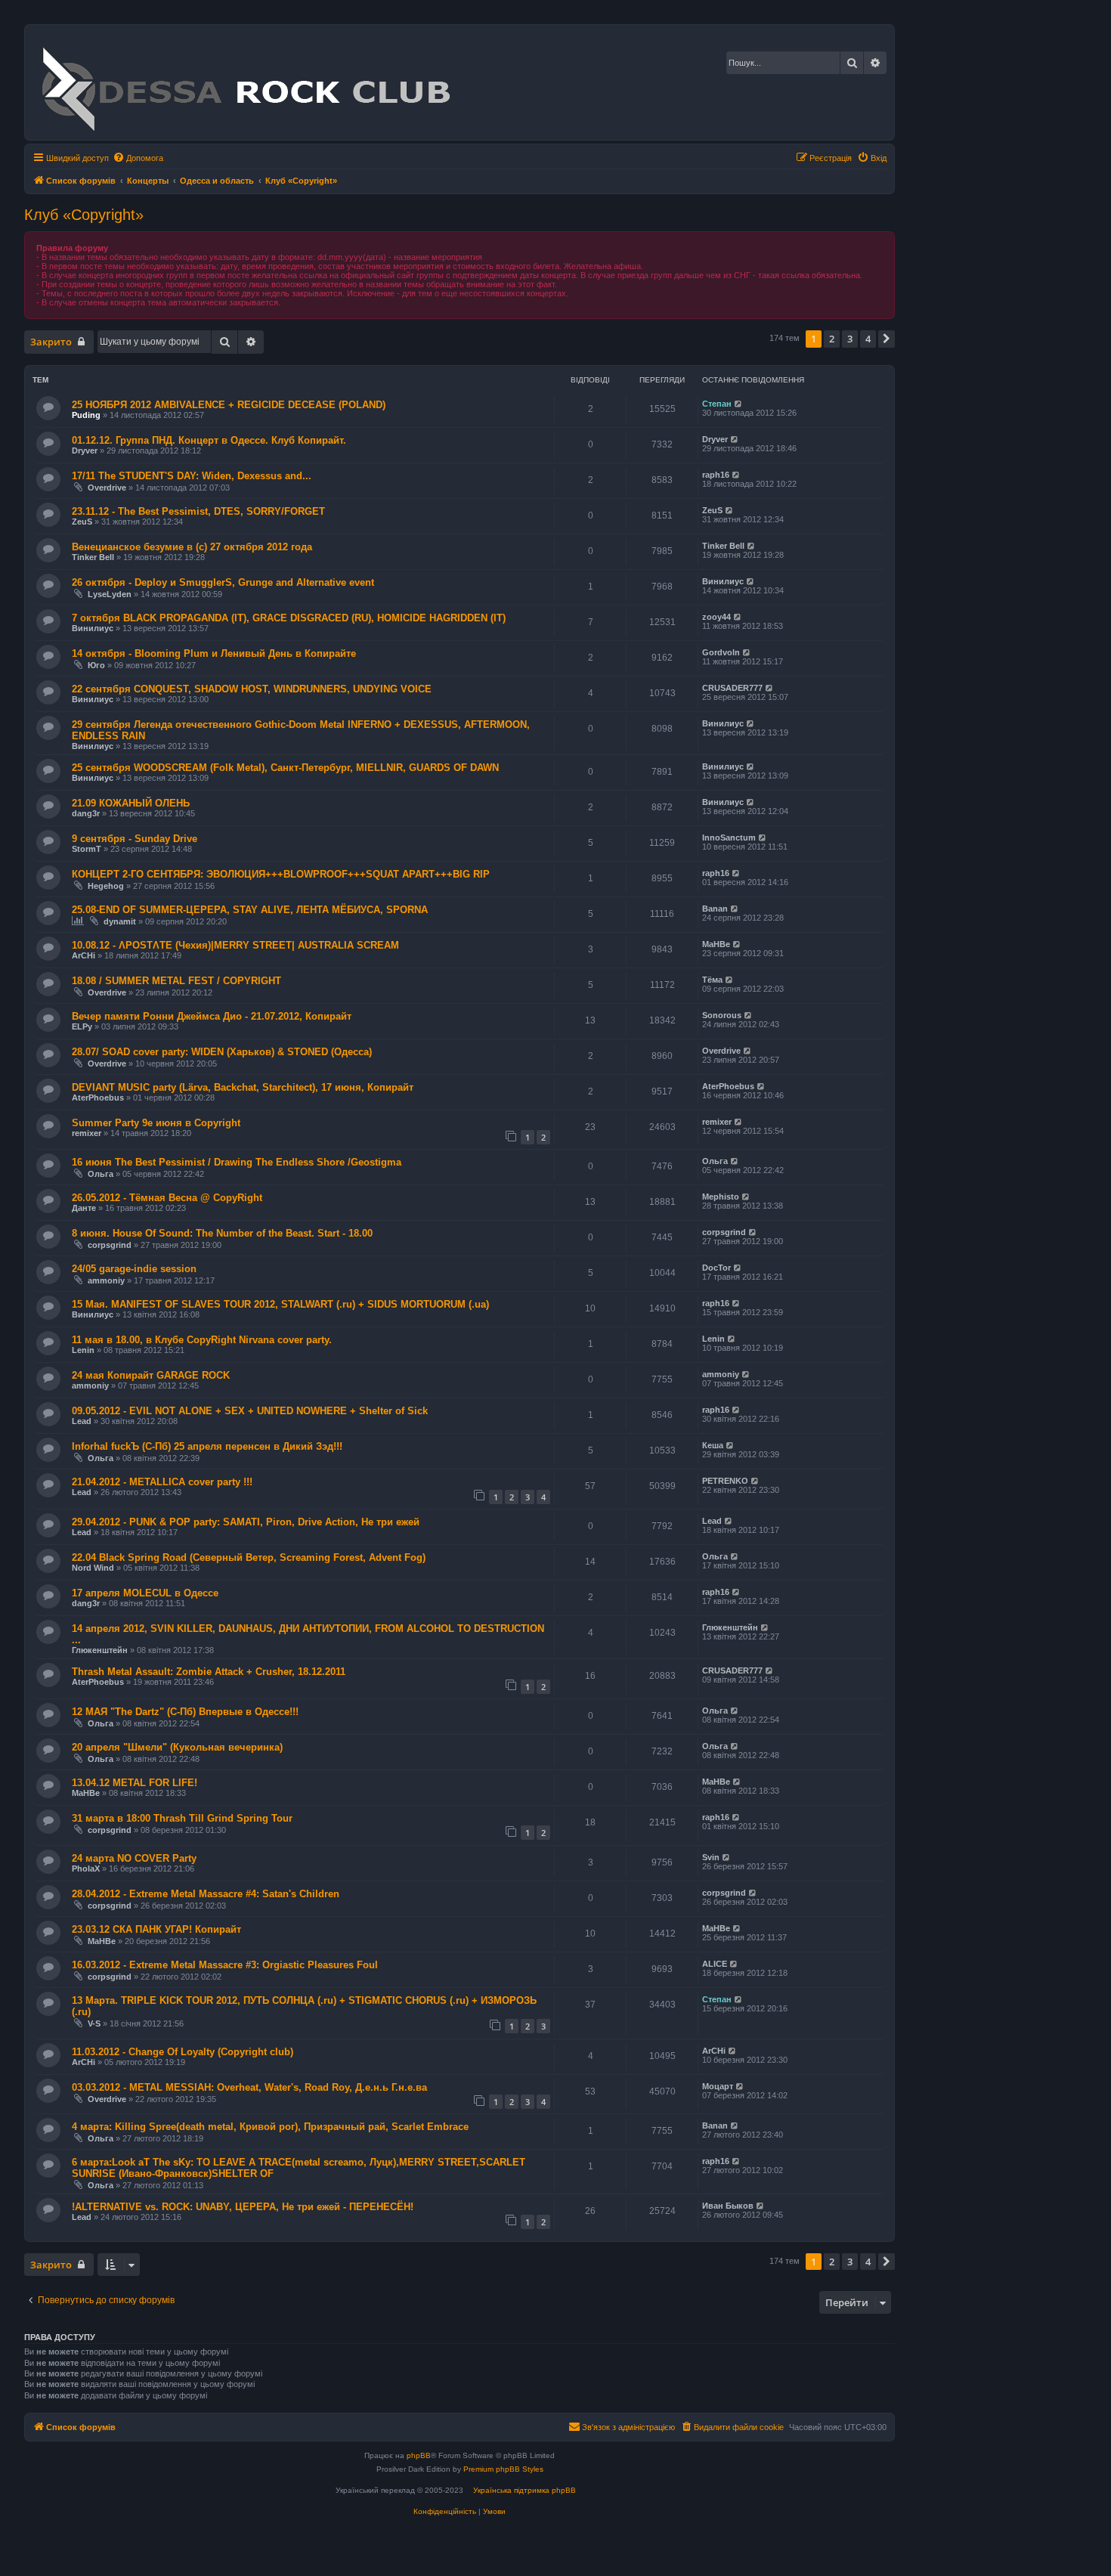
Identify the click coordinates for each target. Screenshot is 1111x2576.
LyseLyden (110, 594)
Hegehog (106, 886)
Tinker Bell (93, 557)
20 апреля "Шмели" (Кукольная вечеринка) (177, 1747)
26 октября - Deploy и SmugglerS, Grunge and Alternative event (223, 582)
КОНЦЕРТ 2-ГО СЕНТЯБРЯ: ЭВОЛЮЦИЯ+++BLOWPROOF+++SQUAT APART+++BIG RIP (281, 874)
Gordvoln (721, 652)
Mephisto (721, 1197)
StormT (87, 849)
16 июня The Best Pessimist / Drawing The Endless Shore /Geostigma (237, 1162)
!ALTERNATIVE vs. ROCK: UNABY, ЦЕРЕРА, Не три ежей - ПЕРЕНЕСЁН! (243, 2207)
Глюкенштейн (100, 1650)
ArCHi (84, 955)
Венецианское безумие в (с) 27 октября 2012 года (192, 547)
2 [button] (832, 339)
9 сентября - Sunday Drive (135, 839)
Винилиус (723, 581)
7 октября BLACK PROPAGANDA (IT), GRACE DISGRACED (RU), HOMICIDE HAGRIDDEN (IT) (289, 618)
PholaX (86, 1869)
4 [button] (868, 339)
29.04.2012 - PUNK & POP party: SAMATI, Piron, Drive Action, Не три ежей (246, 1522)
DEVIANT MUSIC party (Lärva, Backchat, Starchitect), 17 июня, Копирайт (243, 1087)
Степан (717, 404)
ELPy (82, 1026)
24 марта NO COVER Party (134, 1858)
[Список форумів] (245, 82)
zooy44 (716, 617)
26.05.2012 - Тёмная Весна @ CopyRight (167, 1198)
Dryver (85, 450)
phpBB (419, 2455)
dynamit (120, 921)
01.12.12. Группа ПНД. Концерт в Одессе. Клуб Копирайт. (209, 440)
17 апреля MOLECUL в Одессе (145, 1593)
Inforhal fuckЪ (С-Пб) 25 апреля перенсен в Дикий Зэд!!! (207, 1446)
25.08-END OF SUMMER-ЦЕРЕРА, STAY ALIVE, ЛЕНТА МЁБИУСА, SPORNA (250, 910)
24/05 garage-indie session (134, 1269)
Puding (86, 415)
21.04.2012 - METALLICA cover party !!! (162, 1482)
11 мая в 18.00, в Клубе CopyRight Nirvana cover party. (202, 1340)
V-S (94, 2023)
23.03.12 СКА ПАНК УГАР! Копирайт (156, 1929)
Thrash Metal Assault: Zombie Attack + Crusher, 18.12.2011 (209, 1672)
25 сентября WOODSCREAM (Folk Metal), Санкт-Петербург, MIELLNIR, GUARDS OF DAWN (285, 768)
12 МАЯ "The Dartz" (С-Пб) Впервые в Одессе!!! (185, 1712)
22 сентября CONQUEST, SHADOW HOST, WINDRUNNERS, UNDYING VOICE (252, 689)
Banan (715, 909)
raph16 (716, 475)
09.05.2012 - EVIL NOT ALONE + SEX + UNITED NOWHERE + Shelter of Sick (250, 1411)
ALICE (715, 1964)
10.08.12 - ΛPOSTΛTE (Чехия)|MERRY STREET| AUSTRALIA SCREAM (235, 945)
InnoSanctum (729, 838)
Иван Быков (728, 2206)
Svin (711, 1857)
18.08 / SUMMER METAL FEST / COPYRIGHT (176, 981)
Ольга (101, 1174)
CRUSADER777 (732, 688)
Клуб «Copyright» (84, 215)
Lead (82, 1421)
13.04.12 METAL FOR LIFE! (135, 1783)
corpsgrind (110, 1245)
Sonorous (722, 1015)
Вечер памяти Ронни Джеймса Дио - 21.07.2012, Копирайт (212, 1016)
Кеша (713, 1445)
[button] (887, 339)
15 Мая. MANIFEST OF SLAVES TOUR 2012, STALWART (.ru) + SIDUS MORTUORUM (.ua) (280, 1304)
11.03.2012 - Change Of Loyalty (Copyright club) (183, 2052)
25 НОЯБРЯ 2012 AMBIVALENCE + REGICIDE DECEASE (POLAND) (229, 405)
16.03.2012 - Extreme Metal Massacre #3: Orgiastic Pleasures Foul (225, 1965)
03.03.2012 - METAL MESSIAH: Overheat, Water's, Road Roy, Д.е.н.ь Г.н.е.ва (249, 2087)
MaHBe (716, 944)
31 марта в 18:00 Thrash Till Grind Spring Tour (182, 1818)
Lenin (83, 1350)
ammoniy (106, 1280)
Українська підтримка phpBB (525, 2490)
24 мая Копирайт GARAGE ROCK (151, 1375)
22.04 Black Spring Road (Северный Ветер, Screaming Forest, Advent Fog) (249, 1557)
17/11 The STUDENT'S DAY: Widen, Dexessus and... (192, 476)
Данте (84, 1208)
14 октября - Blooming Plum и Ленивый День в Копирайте (214, 653)
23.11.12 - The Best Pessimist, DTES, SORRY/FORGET (198, 511)
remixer (87, 1133)
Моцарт (718, 2086)
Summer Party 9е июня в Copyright (156, 1123)
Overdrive (107, 488)
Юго (96, 665)
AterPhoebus (98, 1098)
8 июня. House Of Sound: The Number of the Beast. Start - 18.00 (222, 1233)
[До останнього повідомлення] (739, 404)
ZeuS (82, 522)
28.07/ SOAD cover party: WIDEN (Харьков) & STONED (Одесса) (222, 1052)
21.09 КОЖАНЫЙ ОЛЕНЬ (131, 803)
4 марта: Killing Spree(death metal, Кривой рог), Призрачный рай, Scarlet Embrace (270, 2127)
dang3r (86, 813)
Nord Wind (93, 1568)
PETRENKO (725, 1481)
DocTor (716, 1268)
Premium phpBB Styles (503, 2469)
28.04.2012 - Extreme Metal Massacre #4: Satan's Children (206, 1894)
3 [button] (850, 339)
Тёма (712, 980)
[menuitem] (138, 158)
